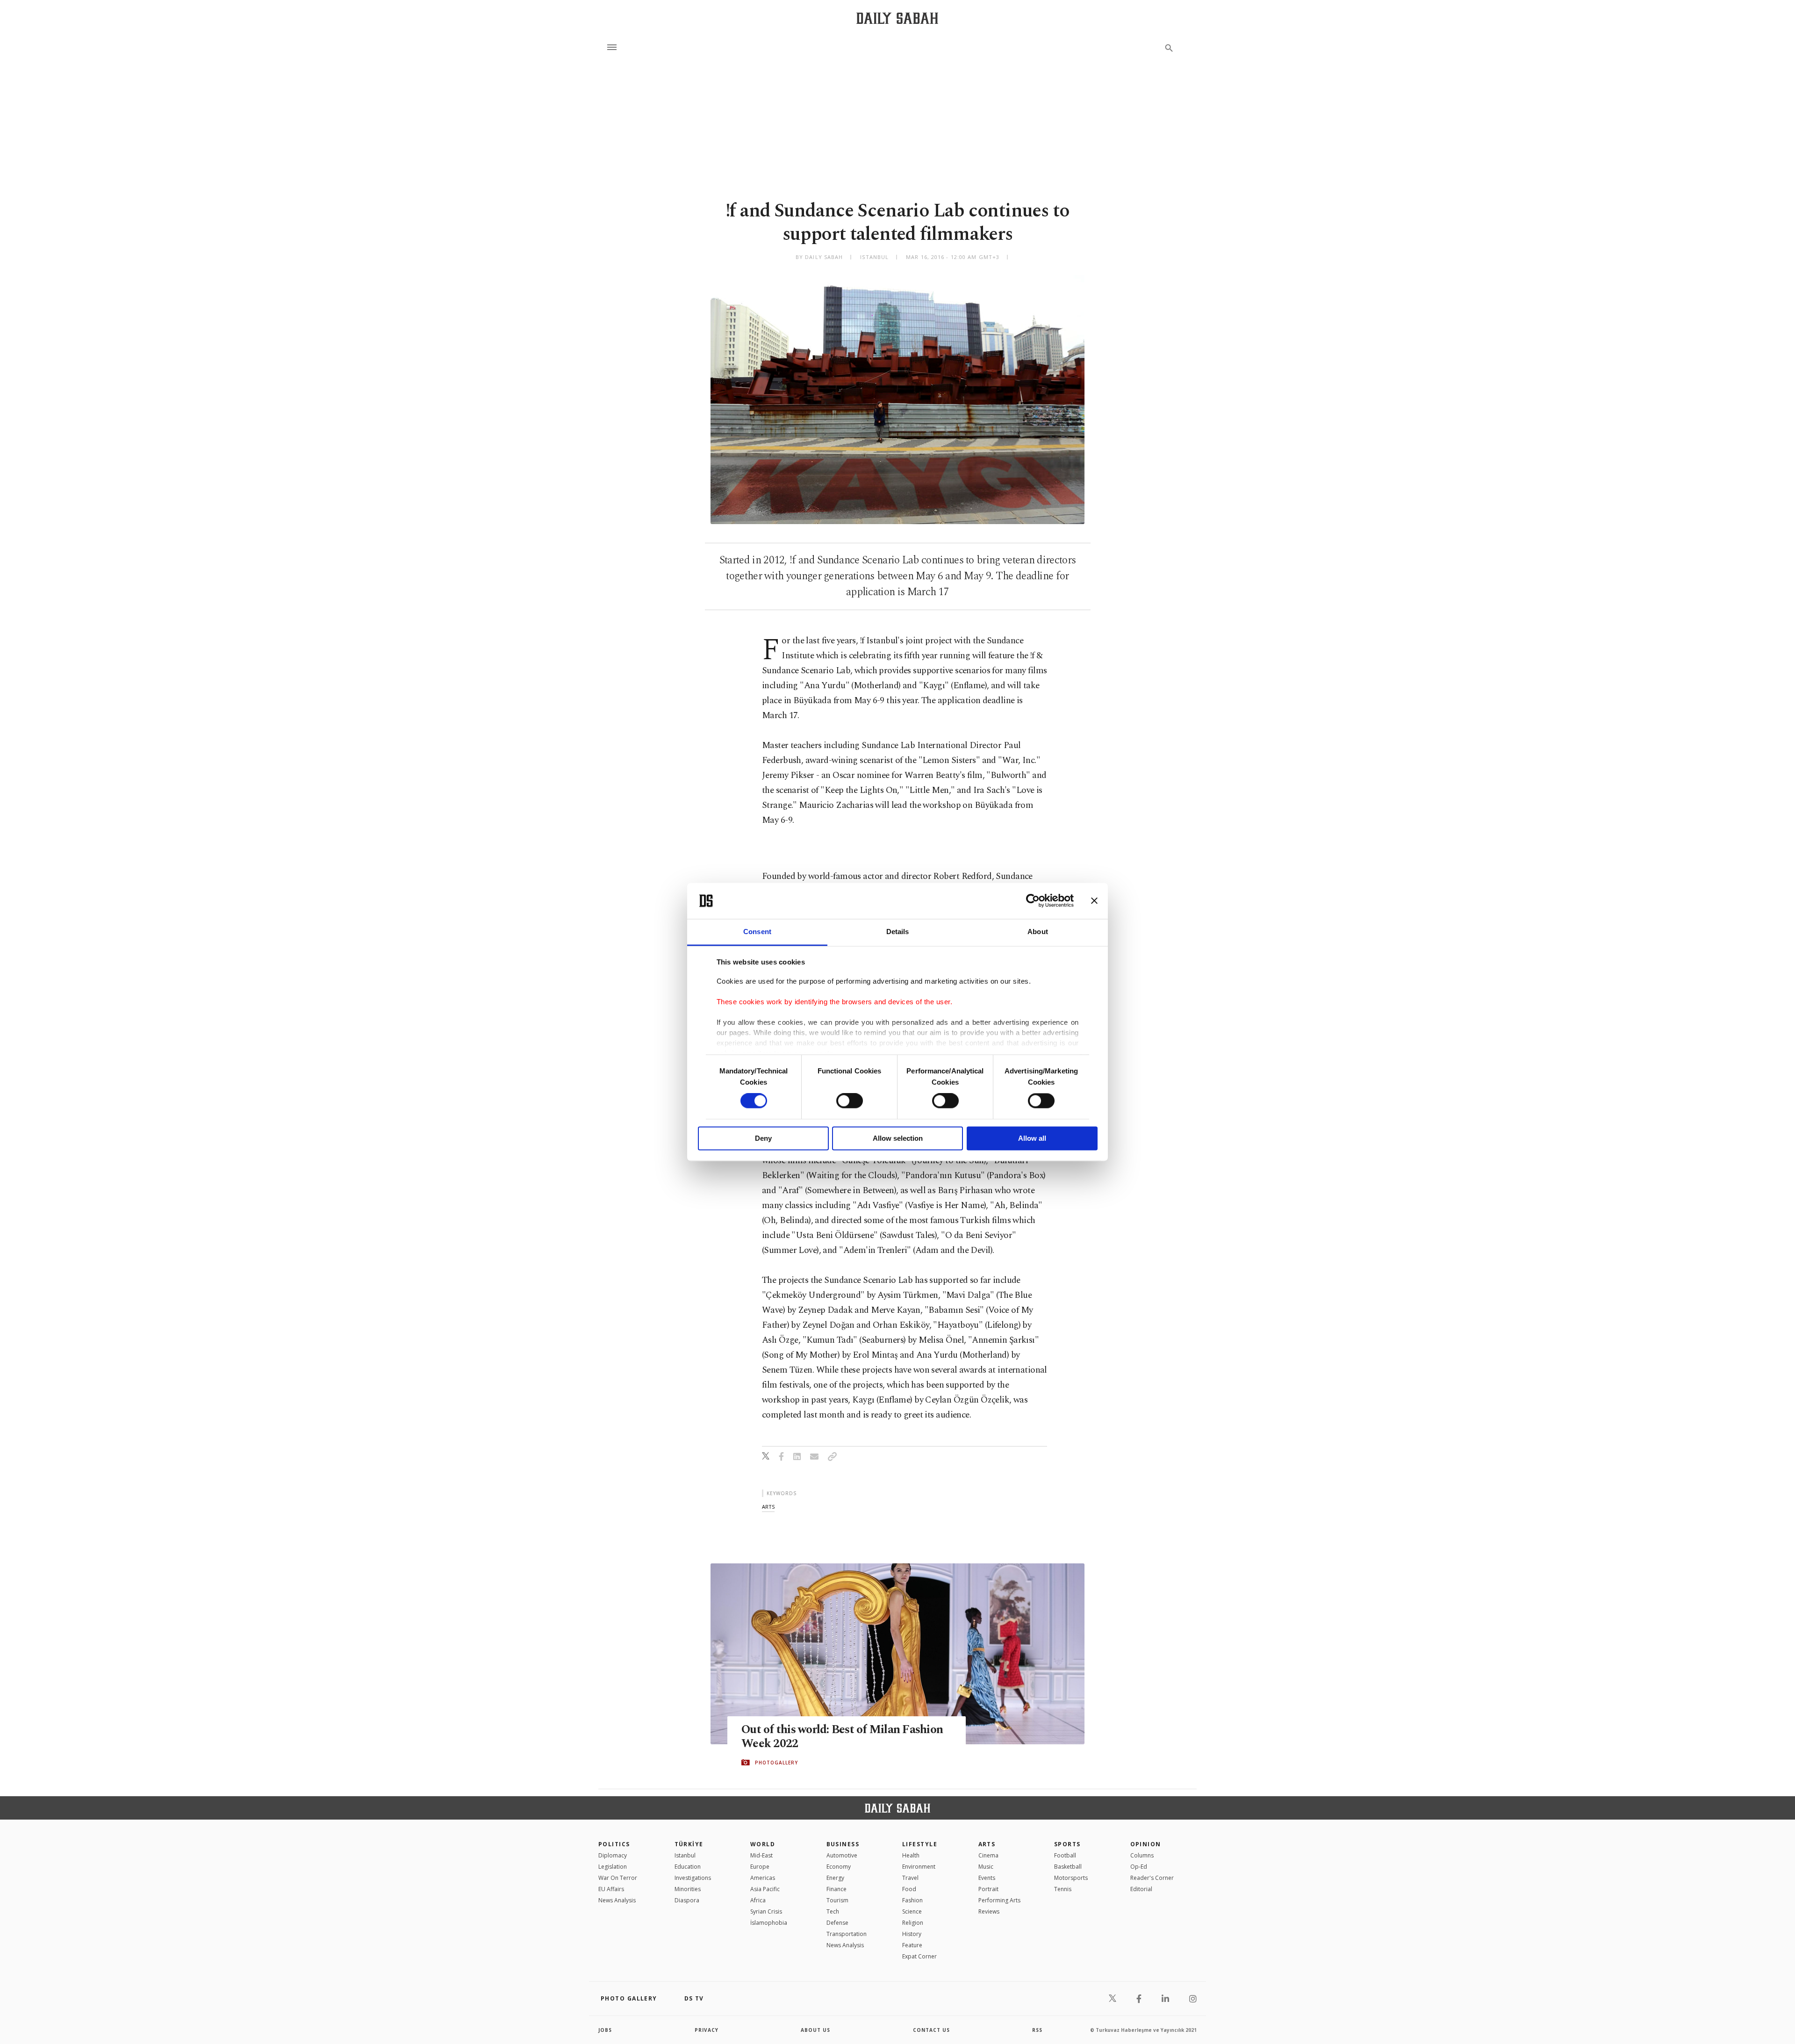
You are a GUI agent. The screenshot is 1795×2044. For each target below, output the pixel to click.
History (912, 1934)
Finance (836, 1889)
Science (912, 1911)
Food (909, 1889)
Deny (763, 1138)
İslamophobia (769, 1923)
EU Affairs (611, 1889)
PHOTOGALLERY (776, 1763)
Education (688, 1867)
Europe (760, 1867)
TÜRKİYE (689, 1844)
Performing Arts (999, 1900)
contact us (931, 2030)
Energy (835, 1878)
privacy (707, 2030)
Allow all (1032, 1138)
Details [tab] (898, 932)
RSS (1037, 2030)
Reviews (989, 1911)
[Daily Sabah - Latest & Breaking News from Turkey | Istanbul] (897, 18)
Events (987, 1878)
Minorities (688, 1889)
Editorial (1141, 1889)
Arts (987, 1844)
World (763, 1844)
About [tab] (1038, 932)
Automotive (842, 1855)
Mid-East (761, 1855)
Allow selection (898, 1138)
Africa (758, 1900)
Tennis (1063, 1889)
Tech (833, 1911)
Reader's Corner (1152, 1878)
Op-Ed (1139, 1867)
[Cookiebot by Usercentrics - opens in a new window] (1033, 901)
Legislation (613, 1867)
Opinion (1146, 1844)
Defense (837, 1923)
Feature (912, 1945)
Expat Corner (919, 1956)
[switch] (850, 1101)
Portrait (988, 1889)
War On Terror (618, 1878)
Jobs (605, 2030)
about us (815, 2030)
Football (1065, 1855)
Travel (910, 1878)
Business (843, 1844)
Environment (919, 1867)
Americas (763, 1878)
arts (768, 1507)
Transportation (847, 1934)
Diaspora (687, 1900)
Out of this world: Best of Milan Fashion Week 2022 (842, 1737)
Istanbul (685, 1855)
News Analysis (617, 1900)
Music (986, 1867)
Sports (1067, 1844)
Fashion (912, 1900)
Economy (839, 1867)
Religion (913, 1923)
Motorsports (1071, 1878)
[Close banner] (1094, 901)
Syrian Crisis (766, 1911)
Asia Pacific (765, 1889)
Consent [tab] (757, 932)
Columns (1142, 1855)
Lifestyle (920, 1844)
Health (911, 1855)
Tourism (837, 1900)
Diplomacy (613, 1855)
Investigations (693, 1878)
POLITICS (614, 1844)
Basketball (1068, 1867)
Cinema (988, 1855)
